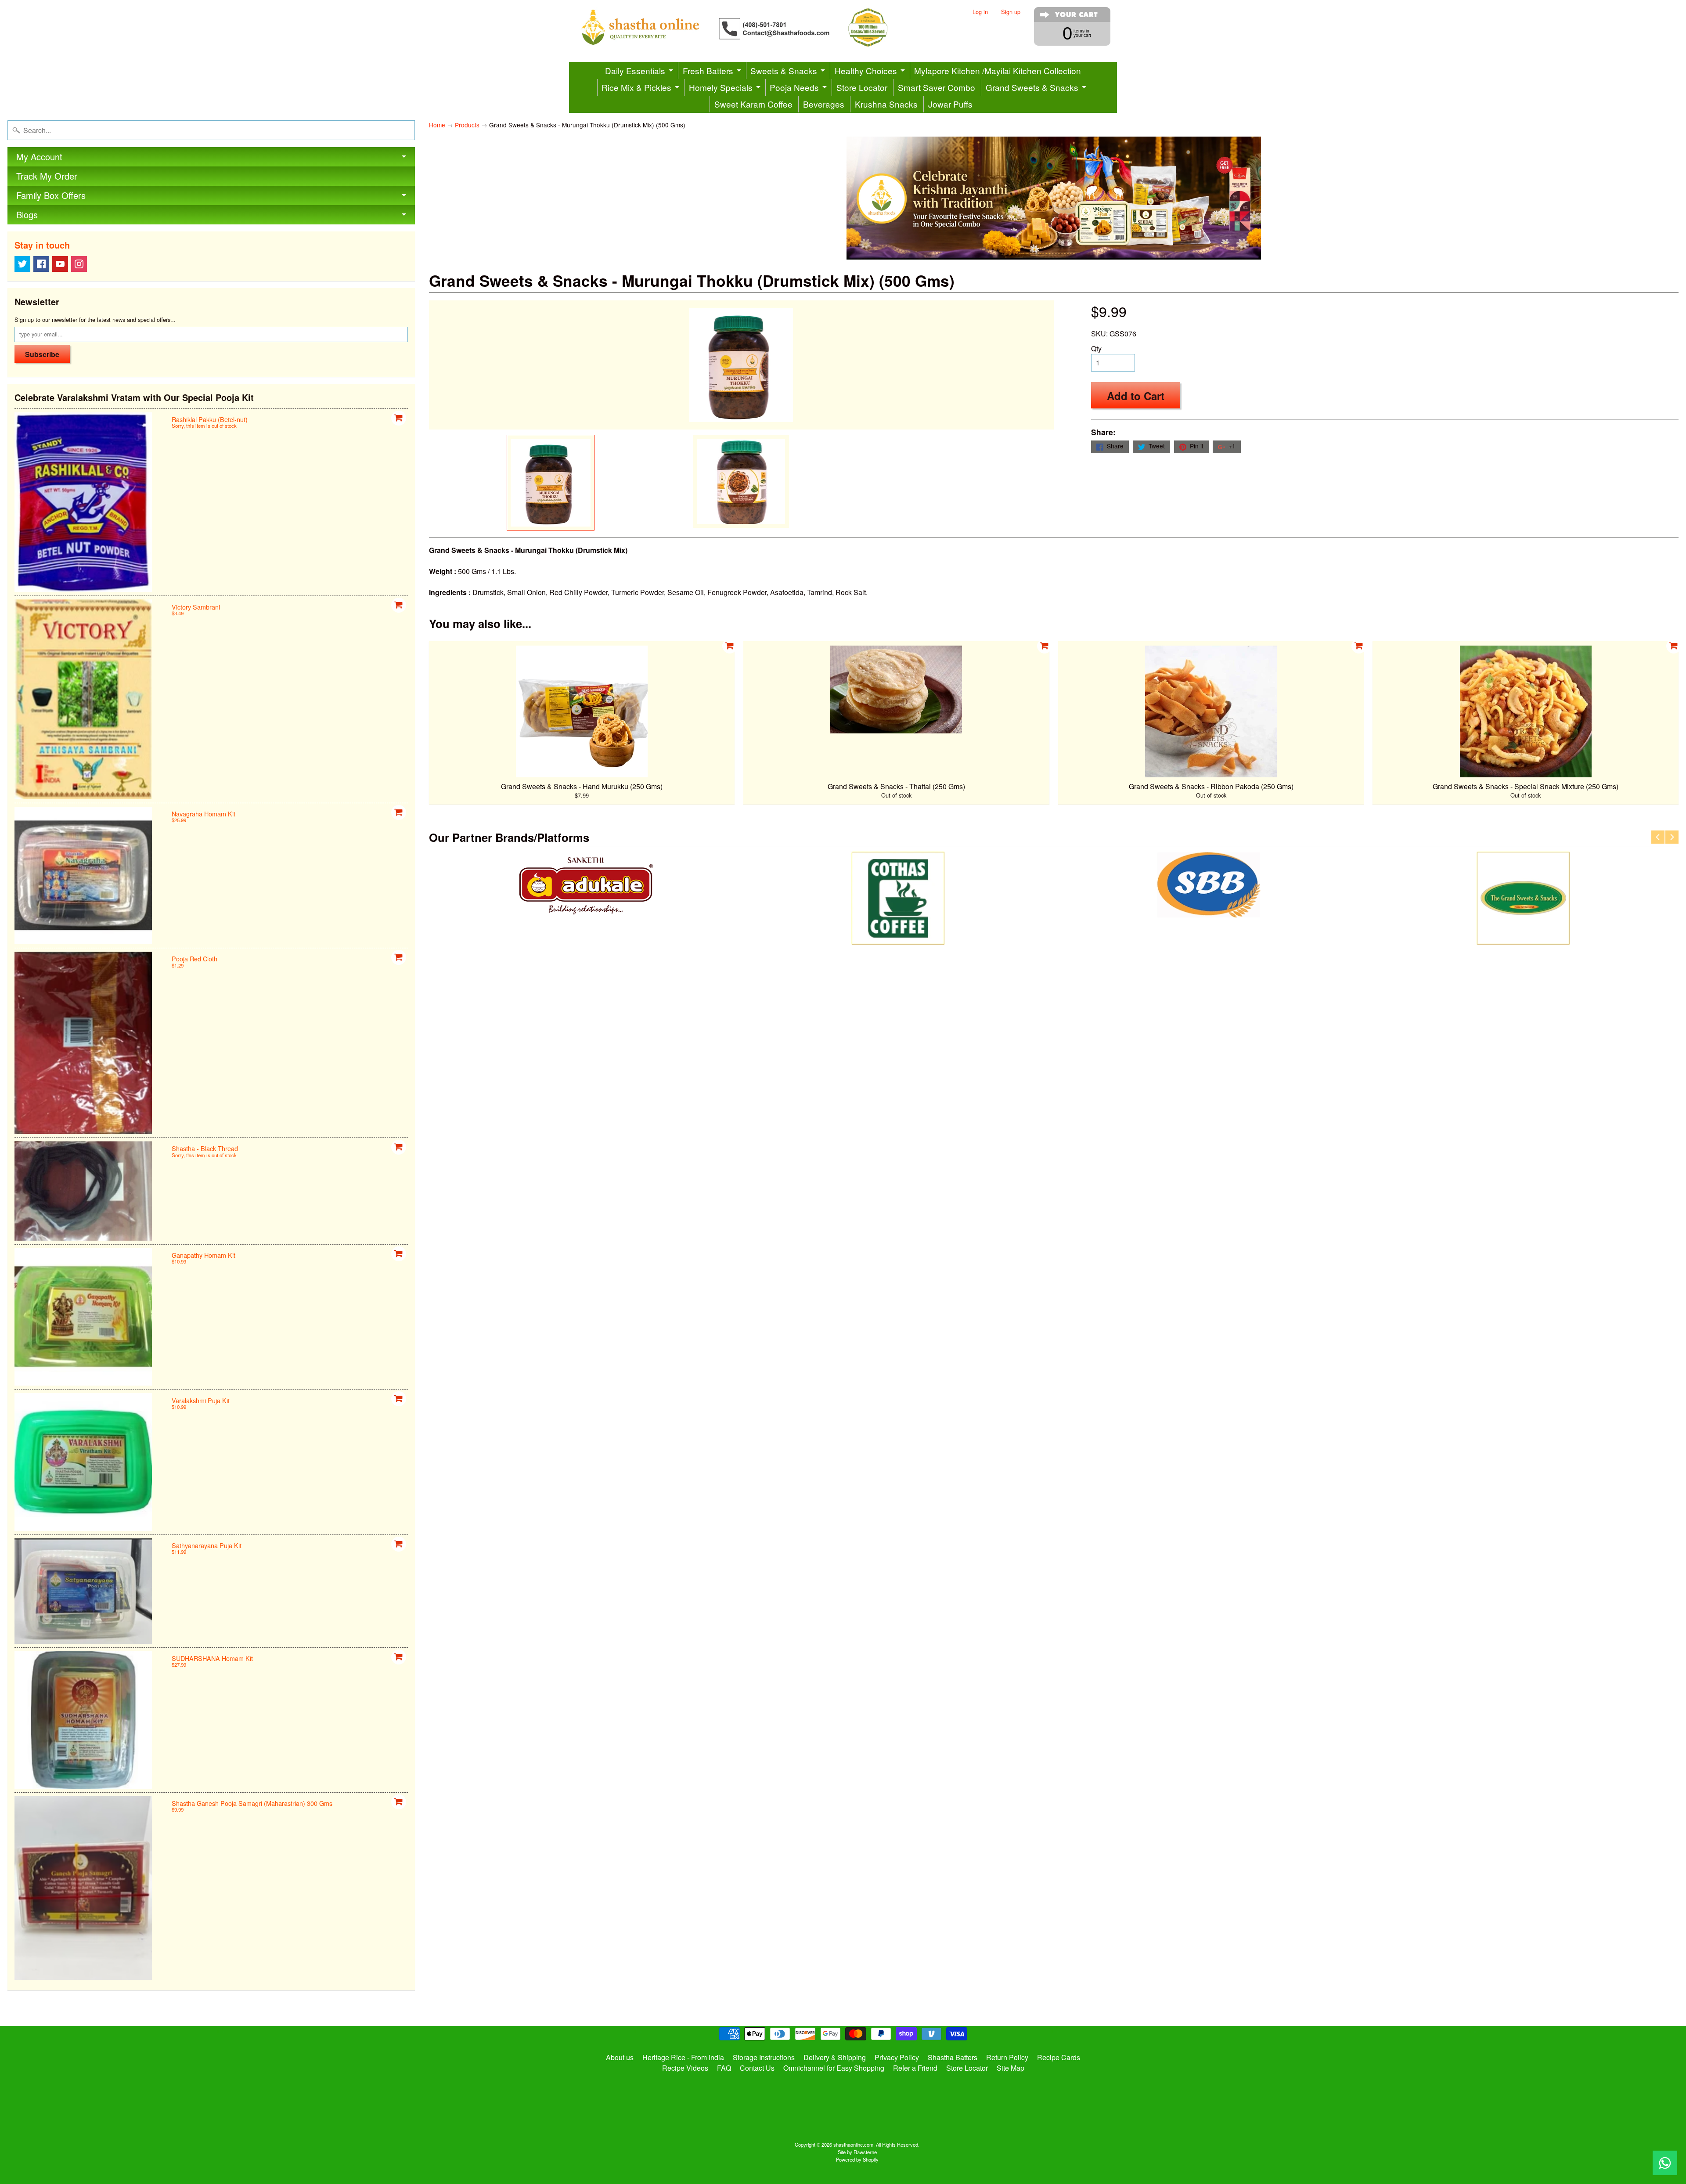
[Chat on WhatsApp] (1665, 2163)
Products (467, 125)
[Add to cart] (399, 418)
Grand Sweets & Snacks (1032, 87)
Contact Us (757, 2068)
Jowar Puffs (950, 104)
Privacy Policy (897, 2057)
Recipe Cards (1059, 2057)
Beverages (824, 104)
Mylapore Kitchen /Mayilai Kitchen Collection (998, 70)
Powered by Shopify (857, 2159)
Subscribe (42, 354)
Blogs (27, 215)
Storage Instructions (764, 2057)
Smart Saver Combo (937, 87)
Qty (1096, 348)
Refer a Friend (915, 2068)
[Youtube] (60, 264)
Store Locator (862, 87)
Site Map (1011, 2068)
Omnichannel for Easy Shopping (834, 2068)
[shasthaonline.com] (749, 27)
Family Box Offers (51, 195)
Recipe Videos (685, 2068)
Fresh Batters (708, 70)
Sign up (1011, 12)
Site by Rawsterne (857, 2152)
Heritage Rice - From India (683, 2057)
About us (620, 2057)
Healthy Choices (866, 70)
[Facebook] (41, 264)
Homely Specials (721, 87)
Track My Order (47, 176)
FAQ (724, 2068)
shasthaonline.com (853, 2144)
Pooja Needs (794, 87)
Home (437, 125)
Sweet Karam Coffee (753, 104)
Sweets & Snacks (784, 70)
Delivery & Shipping (835, 2057)
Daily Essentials (635, 70)
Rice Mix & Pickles (636, 87)
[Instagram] (79, 264)
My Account (39, 157)
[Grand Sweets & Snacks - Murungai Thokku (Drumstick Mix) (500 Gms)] (551, 483)
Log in (980, 12)
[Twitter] (22, 264)
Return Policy (1007, 2057)
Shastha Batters (953, 2057)
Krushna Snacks (886, 104)
